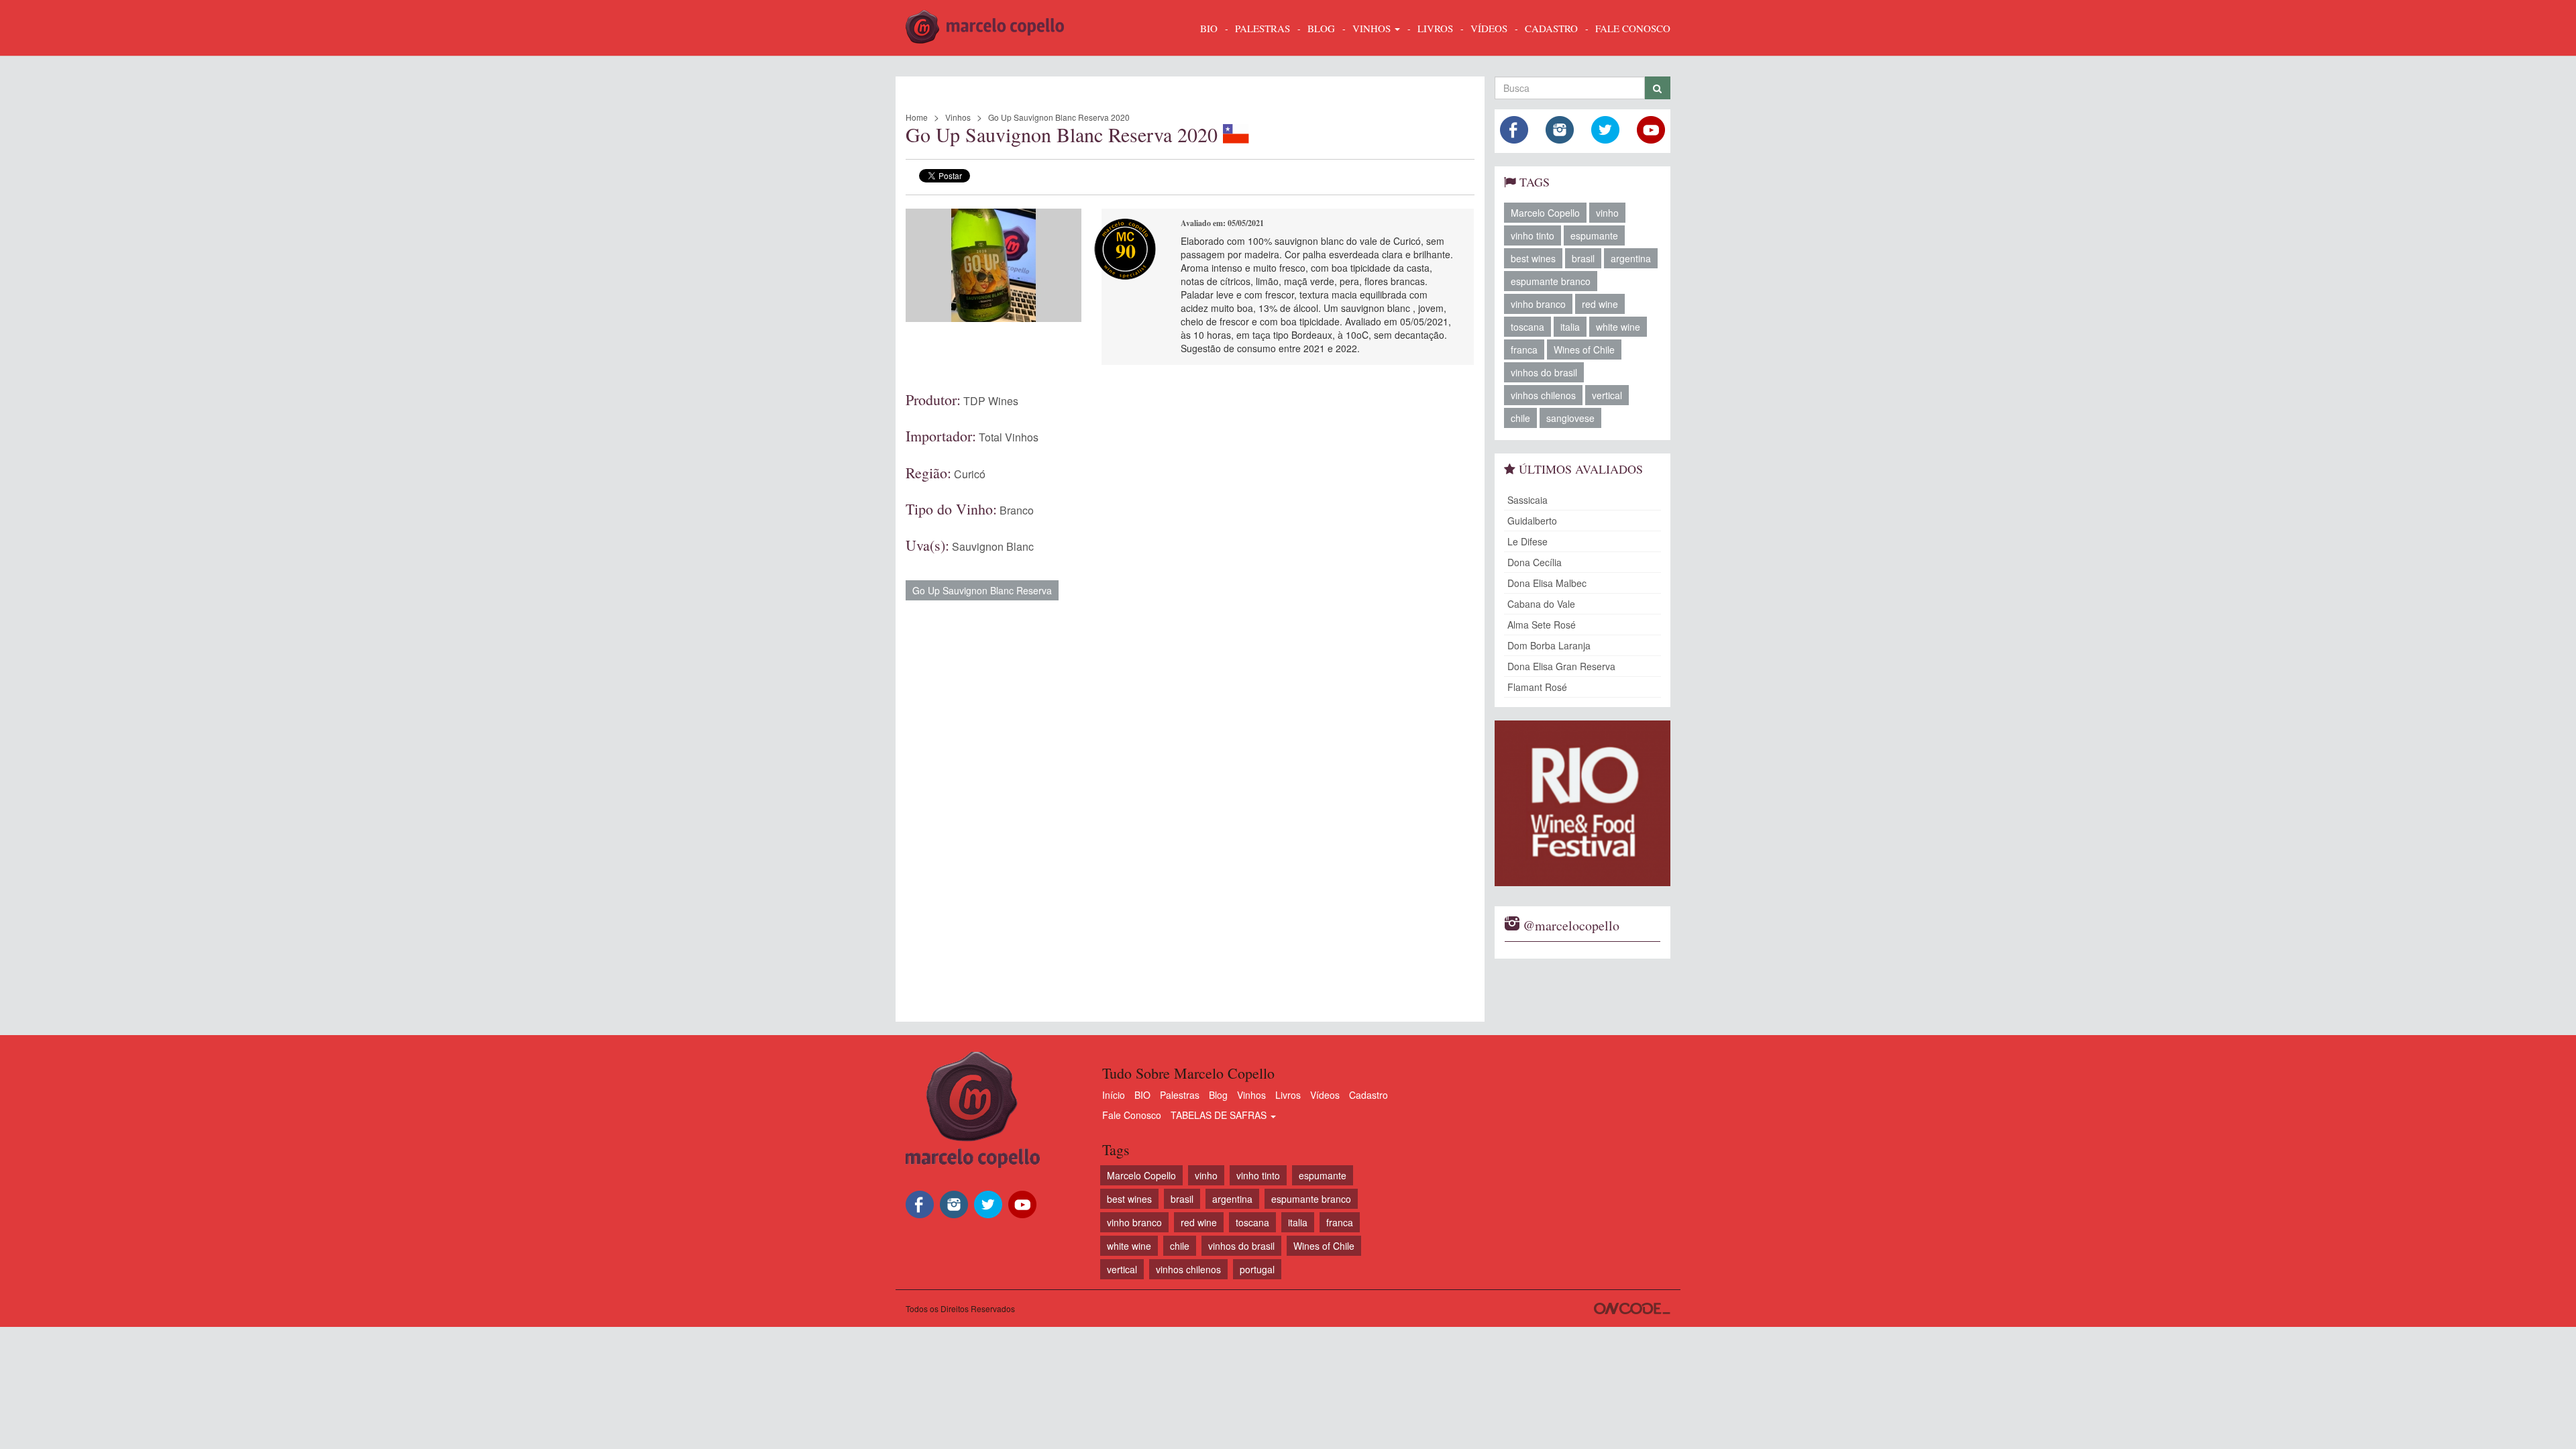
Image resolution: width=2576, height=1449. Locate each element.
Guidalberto (1532, 521)
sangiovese (1570, 418)
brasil (1583, 258)
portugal (1257, 1269)
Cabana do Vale (1541, 604)
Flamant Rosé (1537, 687)
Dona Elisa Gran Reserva (1561, 666)
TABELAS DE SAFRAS (1220, 1115)
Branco (1017, 510)
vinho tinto (1533, 235)
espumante (1594, 235)
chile (1520, 418)
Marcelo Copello (1545, 213)
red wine (1600, 304)
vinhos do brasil (1544, 372)
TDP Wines (991, 401)
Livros (1288, 1095)
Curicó (970, 474)
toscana (1527, 327)
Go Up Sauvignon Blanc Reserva (982, 590)
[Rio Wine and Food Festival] (1583, 803)
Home (917, 117)
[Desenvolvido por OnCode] (1632, 1308)
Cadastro (1368, 1095)
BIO (1209, 28)
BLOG (1321, 28)
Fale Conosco (1132, 1115)
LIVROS (1435, 28)
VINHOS (1373, 28)
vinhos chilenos (1543, 395)
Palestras (1263, 28)
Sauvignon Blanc (993, 546)
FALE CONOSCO (1633, 28)
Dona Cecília (1535, 562)
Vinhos (958, 117)
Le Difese (1527, 541)
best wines (1533, 258)
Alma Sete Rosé (1542, 625)
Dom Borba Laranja (1549, 645)
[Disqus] (1190, 804)
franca (1524, 350)
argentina (1631, 258)
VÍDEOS (1489, 28)
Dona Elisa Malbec (1547, 583)
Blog (1218, 1095)
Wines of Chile (1584, 350)
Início (1114, 1095)
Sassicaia (1527, 500)
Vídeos (1325, 1095)
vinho (1607, 213)
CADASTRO (1551, 28)
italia (1570, 327)
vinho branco (1538, 304)
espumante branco (1551, 281)
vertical (1607, 395)
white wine (1618, 327)
